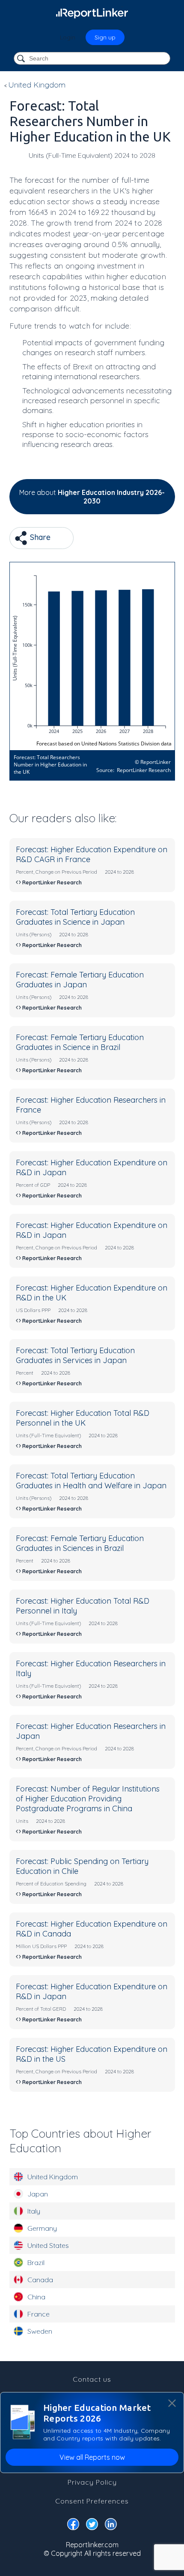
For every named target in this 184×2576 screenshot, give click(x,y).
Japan (38, 2194)
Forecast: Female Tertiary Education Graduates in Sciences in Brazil (80, 1543)
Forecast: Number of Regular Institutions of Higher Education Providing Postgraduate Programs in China (88, 1799)
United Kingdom (53, 2177)
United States (48, 2245)
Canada (40, 2280)
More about (92, 497)
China (36, 2297)
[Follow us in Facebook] (73, 2526)
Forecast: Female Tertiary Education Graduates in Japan (80, 980)
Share (39, 537)
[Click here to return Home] (92, 13)
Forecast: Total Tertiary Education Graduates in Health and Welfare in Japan (91, 1481)
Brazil (36, 2262)
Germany (42, 2228)
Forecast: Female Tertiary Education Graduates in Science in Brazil (80, 1042)
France (39, 2314)
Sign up (105, 37)
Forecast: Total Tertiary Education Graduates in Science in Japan (75, 917)
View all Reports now (92, 2457)
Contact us (92, 2379)
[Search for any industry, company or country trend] (22, 59)
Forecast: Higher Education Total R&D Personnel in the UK (83, 1418)
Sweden (40, 2331)
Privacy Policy (92, 2482)
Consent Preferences (92, 2501)
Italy (34, 2211)
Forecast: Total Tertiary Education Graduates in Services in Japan (75, 1355)
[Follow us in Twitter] (92, 2526)
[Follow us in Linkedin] (111, 2526)
